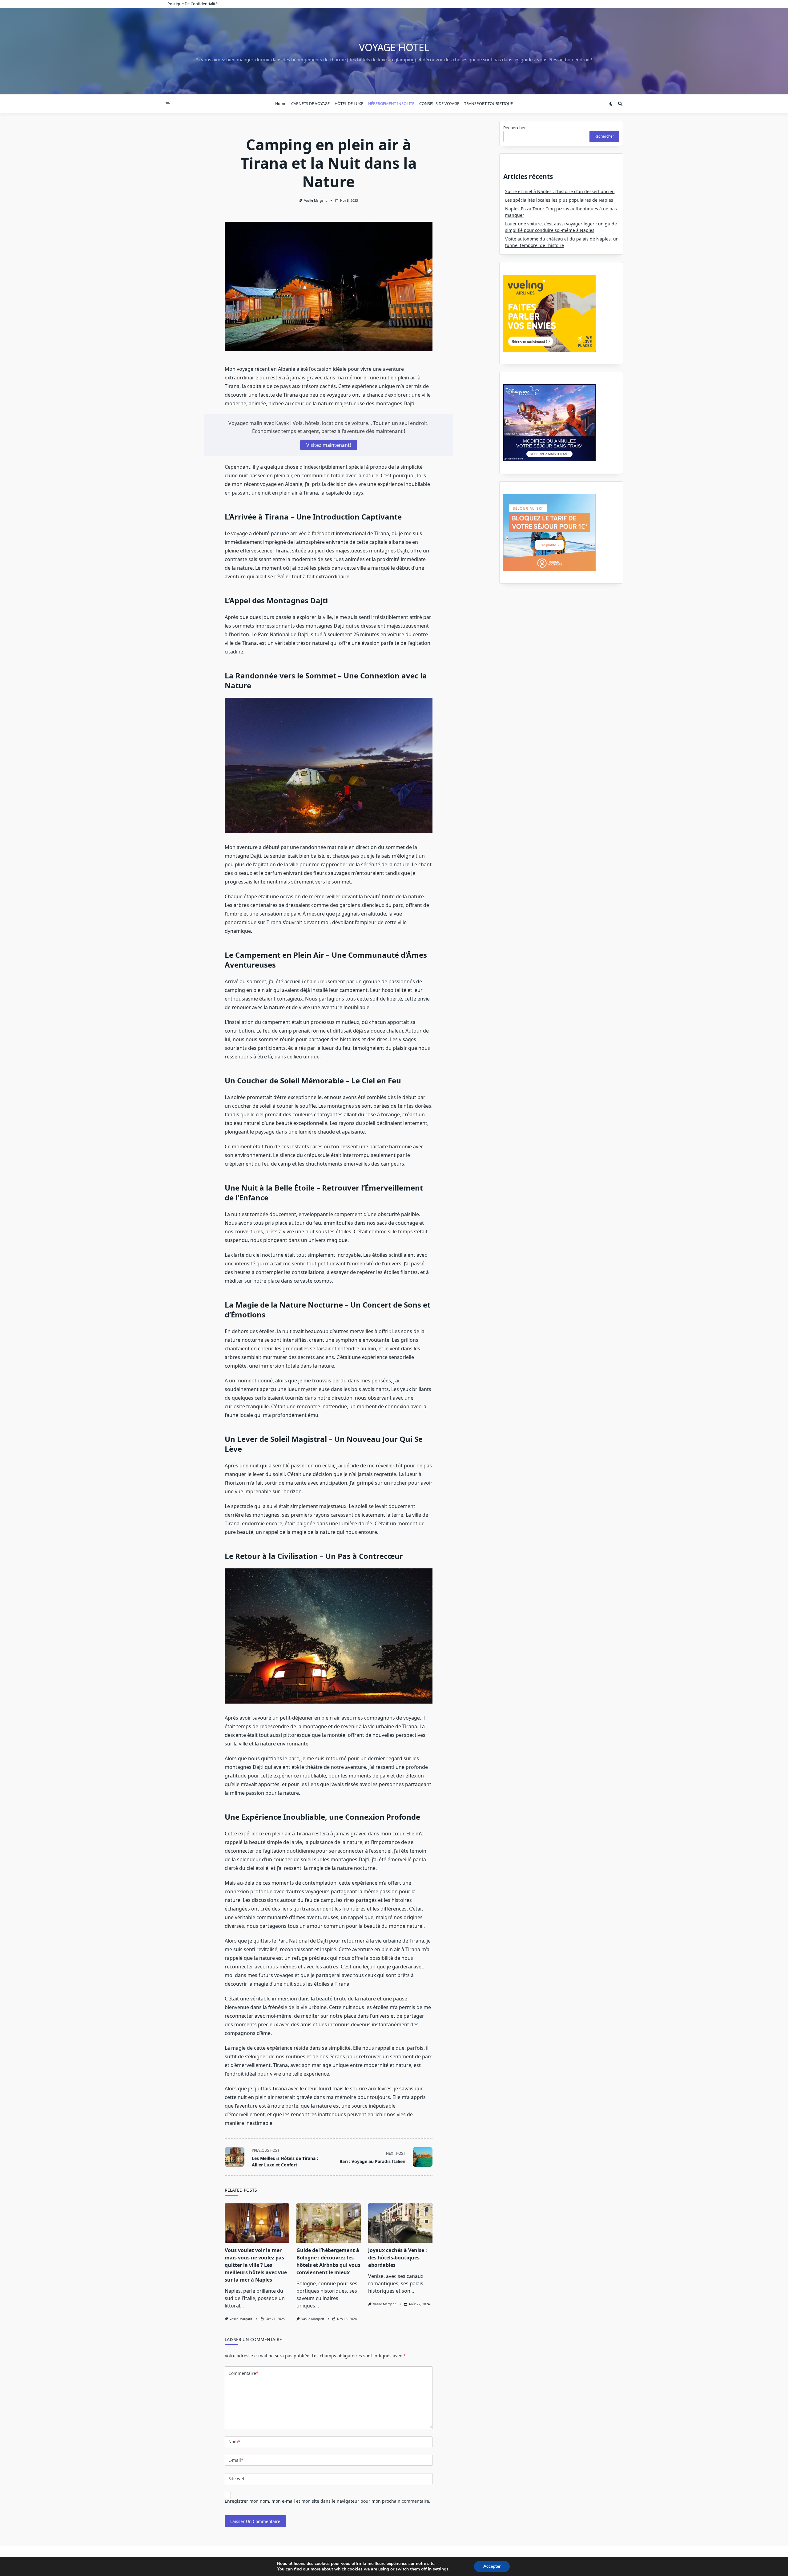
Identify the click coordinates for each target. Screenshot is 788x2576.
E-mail (236, 2460)
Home (281, 103)
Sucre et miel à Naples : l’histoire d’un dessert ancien (560, 191)
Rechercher (515, 128)
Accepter (492, 2566)
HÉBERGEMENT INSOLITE (391, 103)
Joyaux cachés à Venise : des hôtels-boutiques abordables (398, 2258)
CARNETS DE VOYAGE (310, 103)
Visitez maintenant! (329, 445)
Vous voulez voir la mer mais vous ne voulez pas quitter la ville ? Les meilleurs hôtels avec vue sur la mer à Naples (256, 2265)
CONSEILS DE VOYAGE (439, 103)
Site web (237, 2479)
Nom (234, 2442)
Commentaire (243, 2373)
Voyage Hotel (394, 47)
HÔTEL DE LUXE (349, 103)
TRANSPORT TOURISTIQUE (488, 103)
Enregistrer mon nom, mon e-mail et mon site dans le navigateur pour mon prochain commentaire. (328, 2501)
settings (441, 2569)
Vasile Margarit (316, 200)
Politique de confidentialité (193, 4)
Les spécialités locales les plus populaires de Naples (559, 200)
